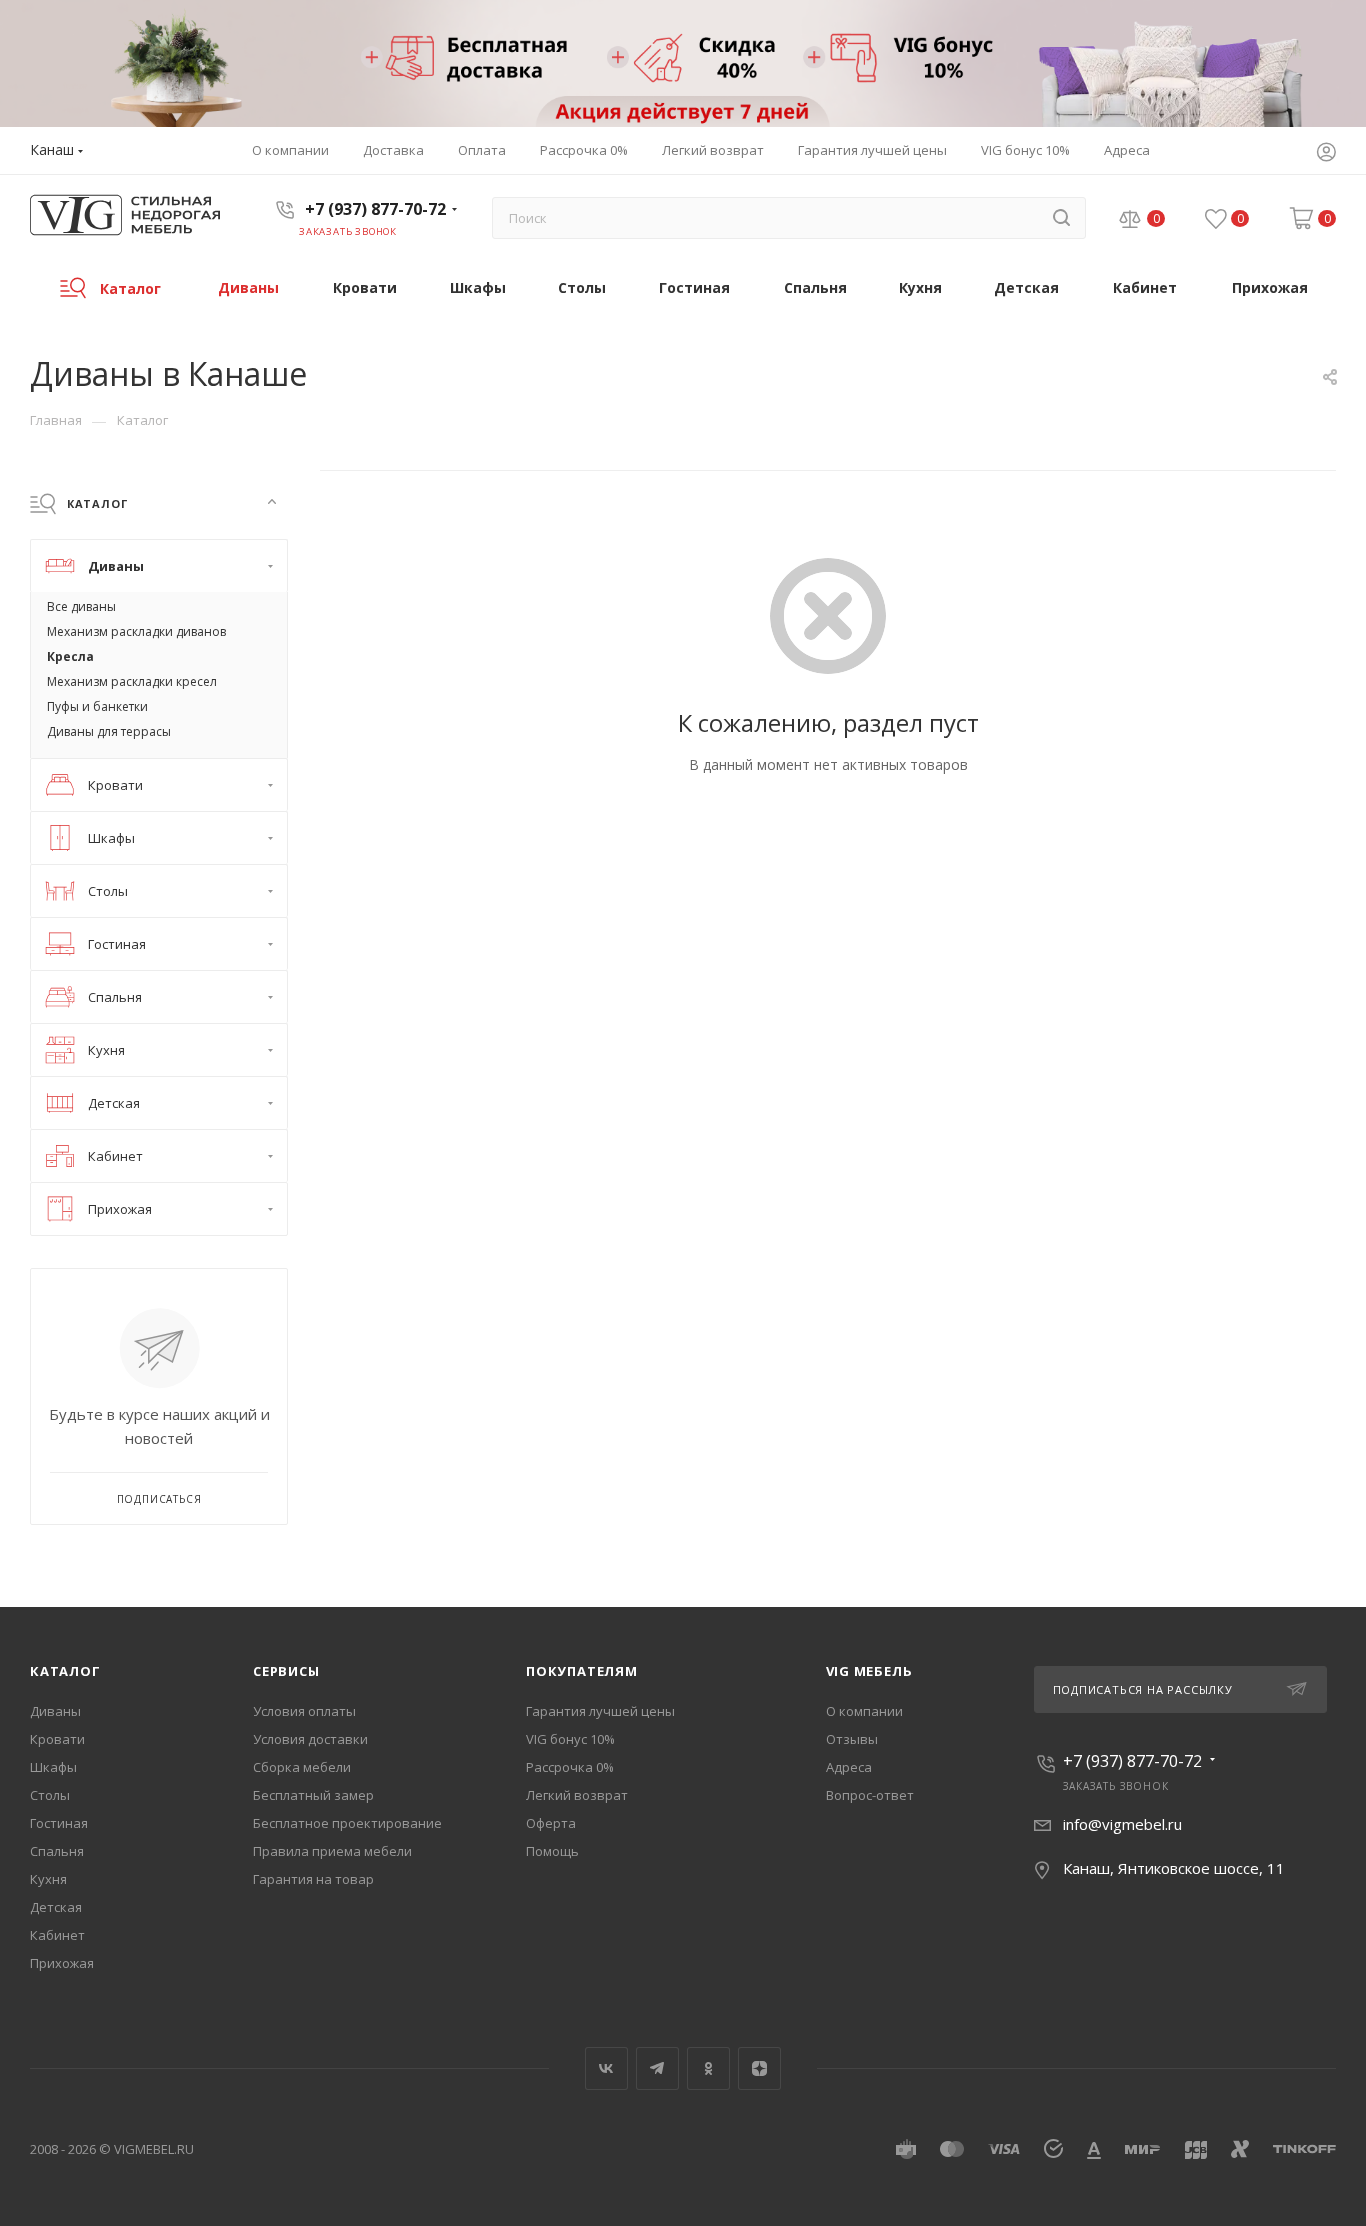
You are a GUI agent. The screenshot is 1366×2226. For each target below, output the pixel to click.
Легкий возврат (577, 1795)
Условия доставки (310, 1739)
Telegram (657, 2068)
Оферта (551, 1823)
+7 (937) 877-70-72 (375, 209)
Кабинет (57, 1935)
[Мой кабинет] (1326, 154)
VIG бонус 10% (570, 1739)
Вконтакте (606, 2068)
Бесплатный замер (313, 1795)
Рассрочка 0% (570, 1767)
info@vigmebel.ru (1122, 1824)
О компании (864, 1711)
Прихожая (62, 1963)
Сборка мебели (302, 1767)
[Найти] (1061, 218)
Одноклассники (708, 2068)
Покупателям (582, 1671)
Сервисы (286, 1671)
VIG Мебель (869, 1671)
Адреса (849, 1767)
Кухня (48, 1879)
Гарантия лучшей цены (600, 1711)
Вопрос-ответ (870, 1795)
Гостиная (59, 1823)
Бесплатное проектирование (347, 1823)
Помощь (552, 1851)
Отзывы (852, 1739)
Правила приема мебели (332, 1851)
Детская (56, 1907)
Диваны (55, 1711)
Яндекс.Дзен (759, 2068)
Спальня (57, 1851)
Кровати (57, 1739)
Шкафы (53, 1767)
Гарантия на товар (313, 1879)
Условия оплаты (304, 1711)
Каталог (65, 1671)
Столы (50, 1795)
